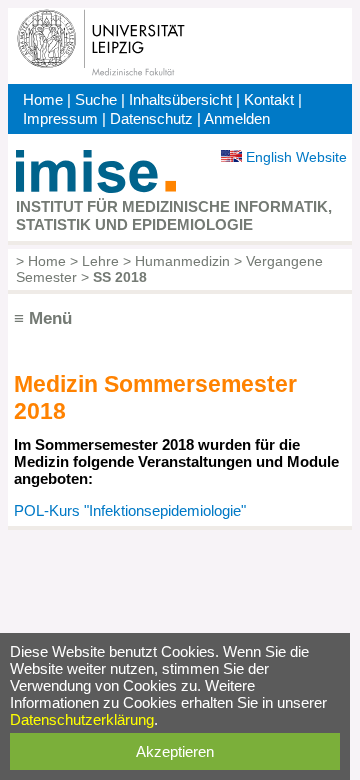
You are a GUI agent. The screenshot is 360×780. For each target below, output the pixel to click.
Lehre (100, 261)
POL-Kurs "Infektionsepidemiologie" (130, 510)
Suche (96, 99)
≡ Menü (43, 318)
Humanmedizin (182, 261)
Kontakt (269, 99)
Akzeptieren (175, 751)
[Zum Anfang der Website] (96, 187)
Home (43, 99)
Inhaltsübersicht (180, 99)
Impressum (60, 118)
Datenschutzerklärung (82, 719)
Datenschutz (151, 118)
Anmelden (237, 118)
